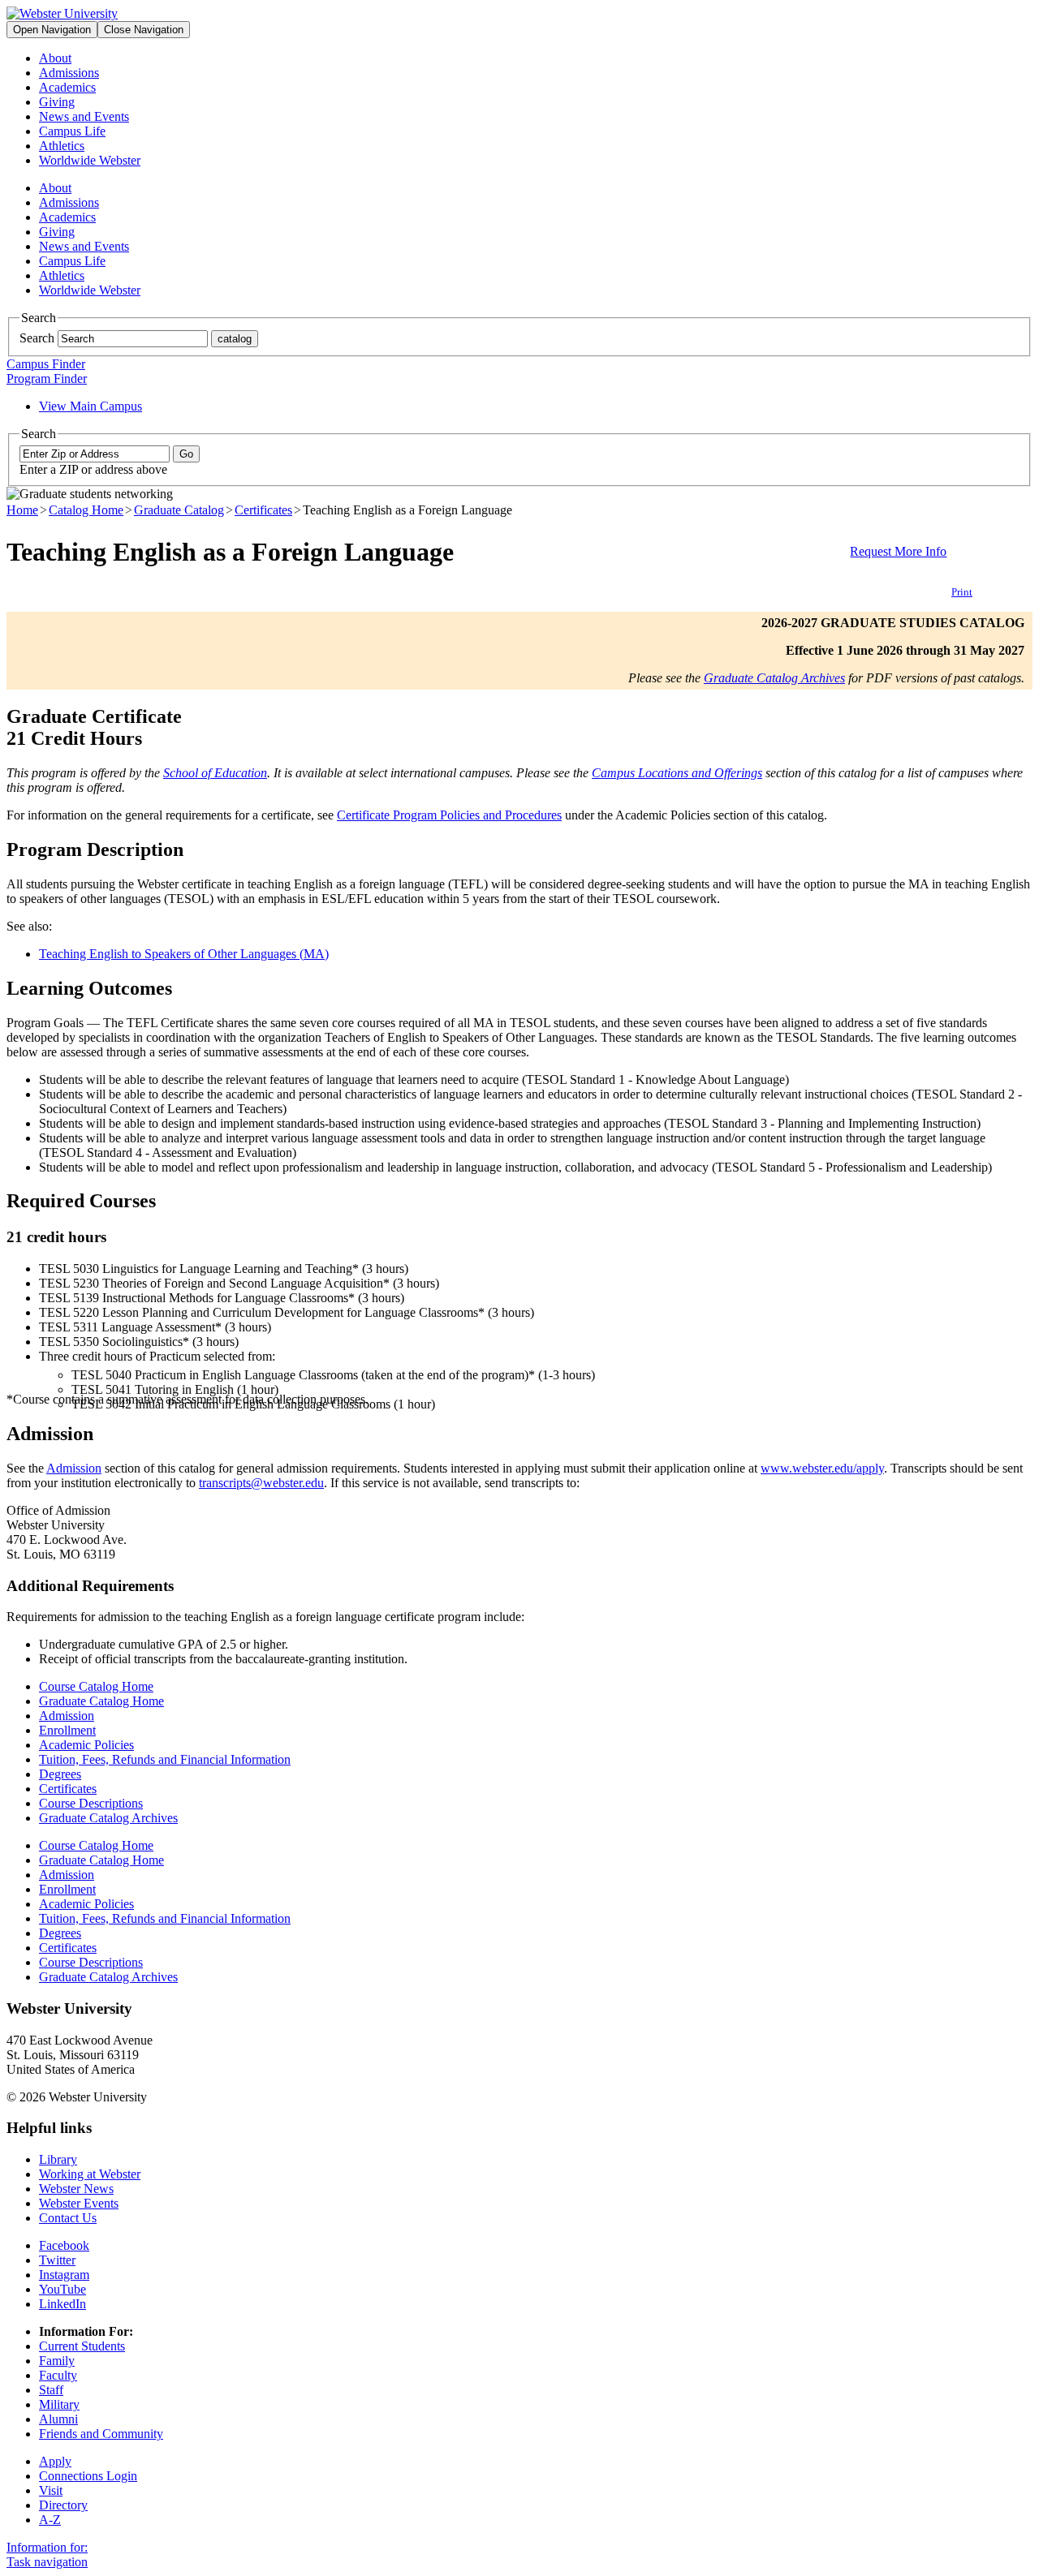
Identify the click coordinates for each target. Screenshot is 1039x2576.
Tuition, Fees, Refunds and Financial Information (165, 1759)
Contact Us (68, 2218)
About (55, 58)
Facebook (64, 2245)
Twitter (57, 2260)
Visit (51, 2490)
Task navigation (47, 2562)
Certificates (263, 510)
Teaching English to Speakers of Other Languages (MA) (184, 954)
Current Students (82, 2346)
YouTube (63, 2289)
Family (57, 2361)
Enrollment (67, 1730)
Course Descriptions (91, 1803)
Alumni (58, 2419)
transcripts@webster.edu (261, 1483)
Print (962, 592)
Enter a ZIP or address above (93, 469)
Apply (55, 2461)
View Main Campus (91, 406)
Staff (51, 2390)
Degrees (60, 1774)
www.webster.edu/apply (822, 1468)
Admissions (69, 73)
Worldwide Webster (90, 160)
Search (37, 338)
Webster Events (79, 2203)
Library (58, 2159)
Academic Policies (86, 1745)
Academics (67, 87)
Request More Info (898, 551)
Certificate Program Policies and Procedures (449, 815)
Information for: (47, 2547)
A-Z (50, 2520)
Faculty (58, 2375)
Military (59, 2404)
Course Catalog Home (96, 1686)
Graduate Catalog (179, 510)
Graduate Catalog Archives (774, 678)
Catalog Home (86, 510)
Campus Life (72, 131)
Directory (63, 2505)
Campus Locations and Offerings (677, 773)
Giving (57, 102)
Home (22, 510)
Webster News (76, 2189)
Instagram (64, 2275)
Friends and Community (101, 2434)
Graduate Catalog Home (101, 1701)
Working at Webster (90, 2174)
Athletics (62, 146)
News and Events (84, 116)
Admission (74, 1468)
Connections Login (88, 2476)
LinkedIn (63, 2304)
